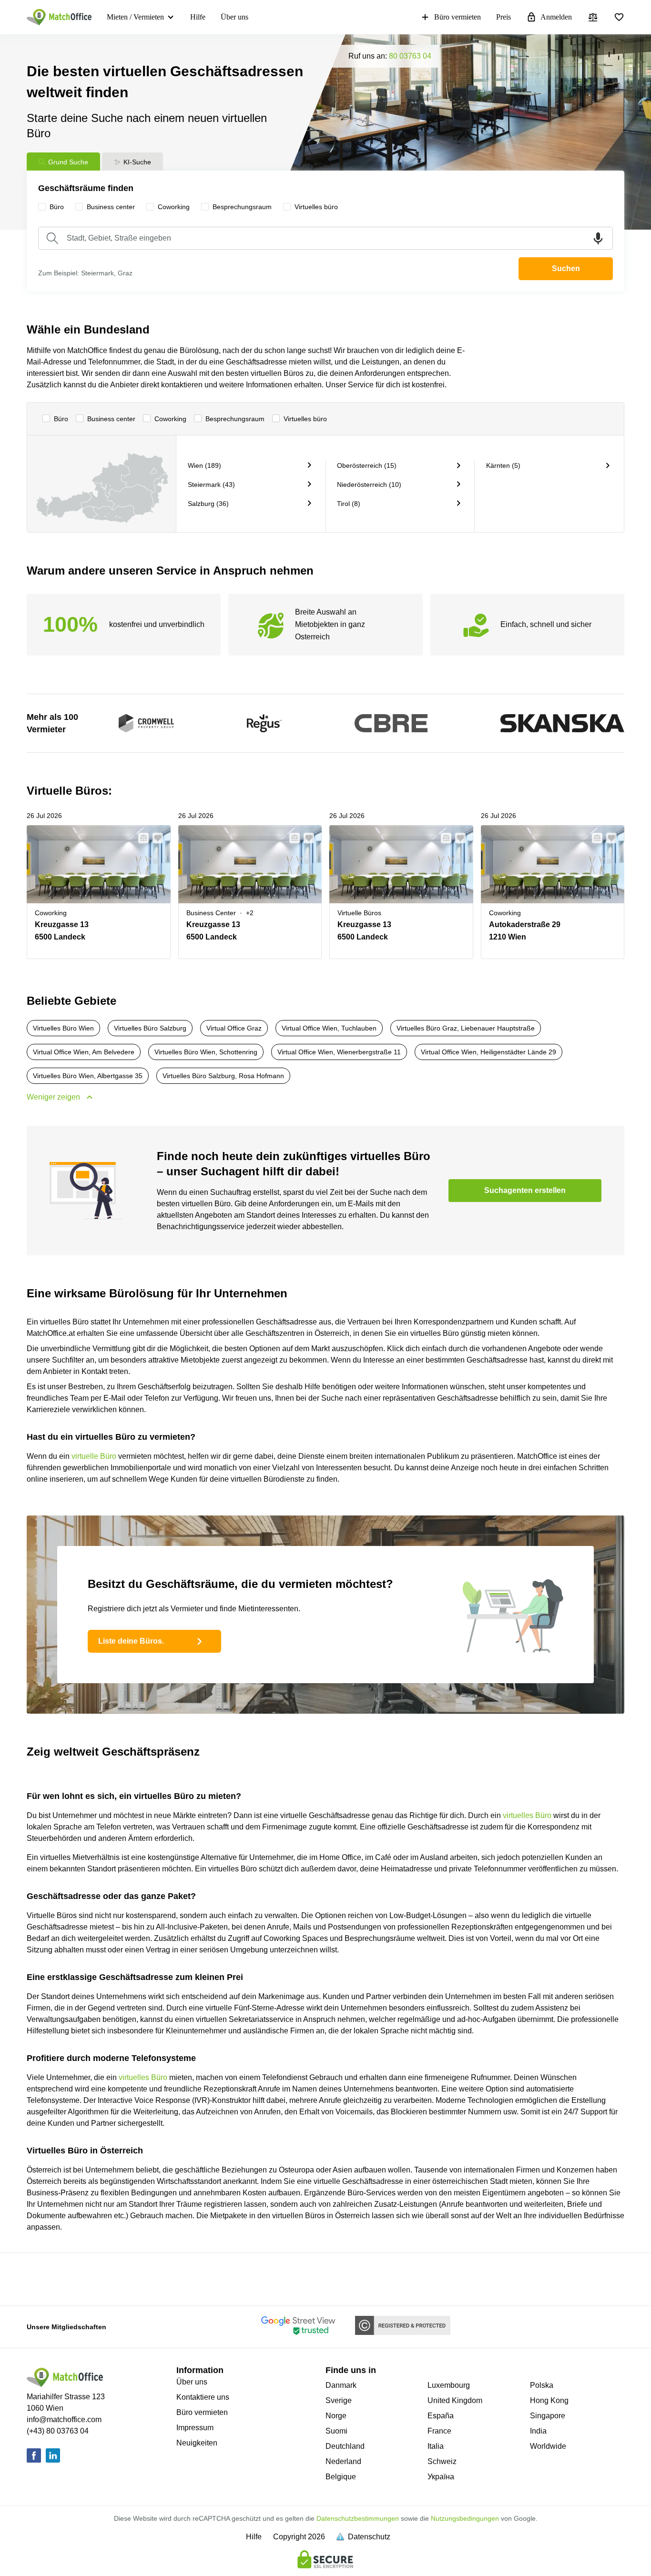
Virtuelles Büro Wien (63, 1028)
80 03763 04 (410, 56)
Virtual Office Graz (234, 1028)
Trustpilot (57, 2278)
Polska (542, 2385)
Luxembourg (449, 2385)
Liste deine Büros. (131, 1641)
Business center (111, 419)
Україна (441, 2477)
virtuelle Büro (94, 1456)
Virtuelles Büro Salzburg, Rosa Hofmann (223, 1076)
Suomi (336, 2431)
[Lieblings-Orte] (619, 17)
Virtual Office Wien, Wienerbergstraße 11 (339, 1052)
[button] (141, 838)
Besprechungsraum (235, 419)
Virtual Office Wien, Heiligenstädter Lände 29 (488, 1052)
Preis (504, 17)
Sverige (339, 2400)
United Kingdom (455, 2400)
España (441, 2416)
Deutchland (345, 2446)
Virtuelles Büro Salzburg (150, 1028)
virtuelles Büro (527, 1815)
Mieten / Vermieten (135, 17)
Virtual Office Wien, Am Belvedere (84, 1052)
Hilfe (198, 17)
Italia (436, 2446)
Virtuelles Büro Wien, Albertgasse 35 (88, 1076)
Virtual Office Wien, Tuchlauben (329, 1028)
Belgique (341, 2477)
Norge (336, 2416)
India (538, 2431)
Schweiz (442, 2461)
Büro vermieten (458, 17)
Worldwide (548, 2446)
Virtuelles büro (305, 419)
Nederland (343, 2461)
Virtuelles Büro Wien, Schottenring (206, 1052)
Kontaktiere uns (203, 2397)
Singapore (548, 2416)
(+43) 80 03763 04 (58, 2431)
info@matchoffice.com (64, 2419)
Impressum (195, 2428)
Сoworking (170, 419)
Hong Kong (549, 2400)
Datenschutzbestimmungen (358, 2518)
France (439, 2431)
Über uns (234, 17)
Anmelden (556, 17)
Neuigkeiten (197, 2443)
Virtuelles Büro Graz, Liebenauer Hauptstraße (466, 1028)
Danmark (341, 2385)
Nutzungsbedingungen (465, 2518)
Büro (61, 419)
